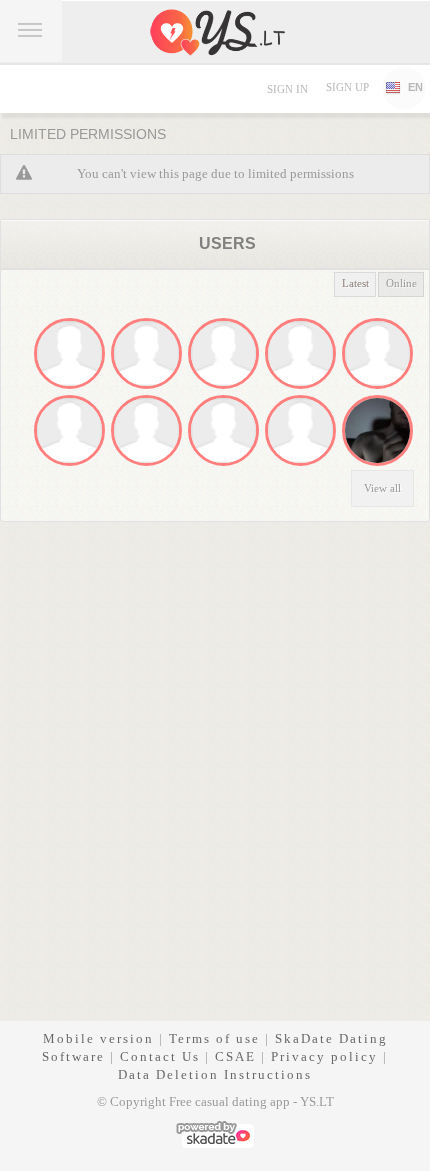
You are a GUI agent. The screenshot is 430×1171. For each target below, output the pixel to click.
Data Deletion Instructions (215, 1074)
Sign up (347, 87)
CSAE (235, 1056)
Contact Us (160, 1056)
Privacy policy (324, 1056)
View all (382, 488)
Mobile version (98, 1038)
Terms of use (214, 1038)
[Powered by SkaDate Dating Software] (215, 1132)
